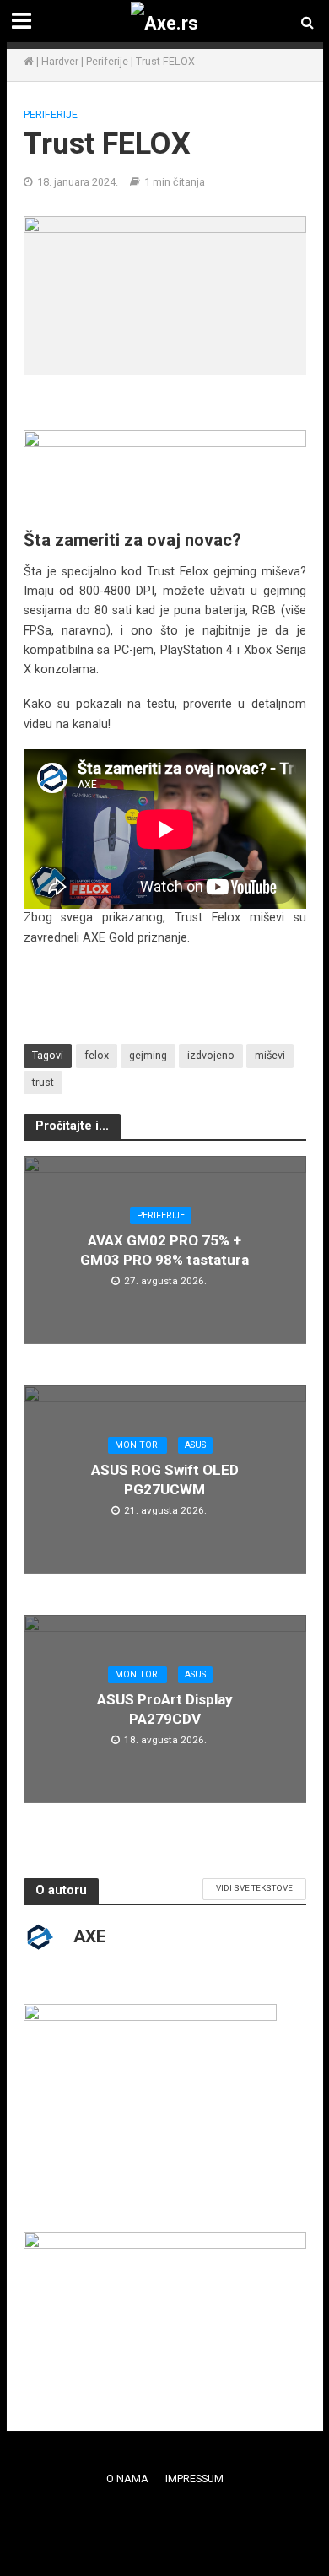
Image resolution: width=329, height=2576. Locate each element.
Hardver (60, 61)
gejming (148, 1055)
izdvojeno (211, 1055)
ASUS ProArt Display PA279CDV (165, 1709)
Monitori (138, 1445)
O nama (127, 2479)
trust (43, 1082)
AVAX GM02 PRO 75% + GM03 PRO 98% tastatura (164, 1250)
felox (97, 1055)
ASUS (195, 1445)
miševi (270, 1055)
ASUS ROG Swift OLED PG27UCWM (165, 1479)
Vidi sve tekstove (254, 1888)
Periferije (107, 61)
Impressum (194, 2479)
